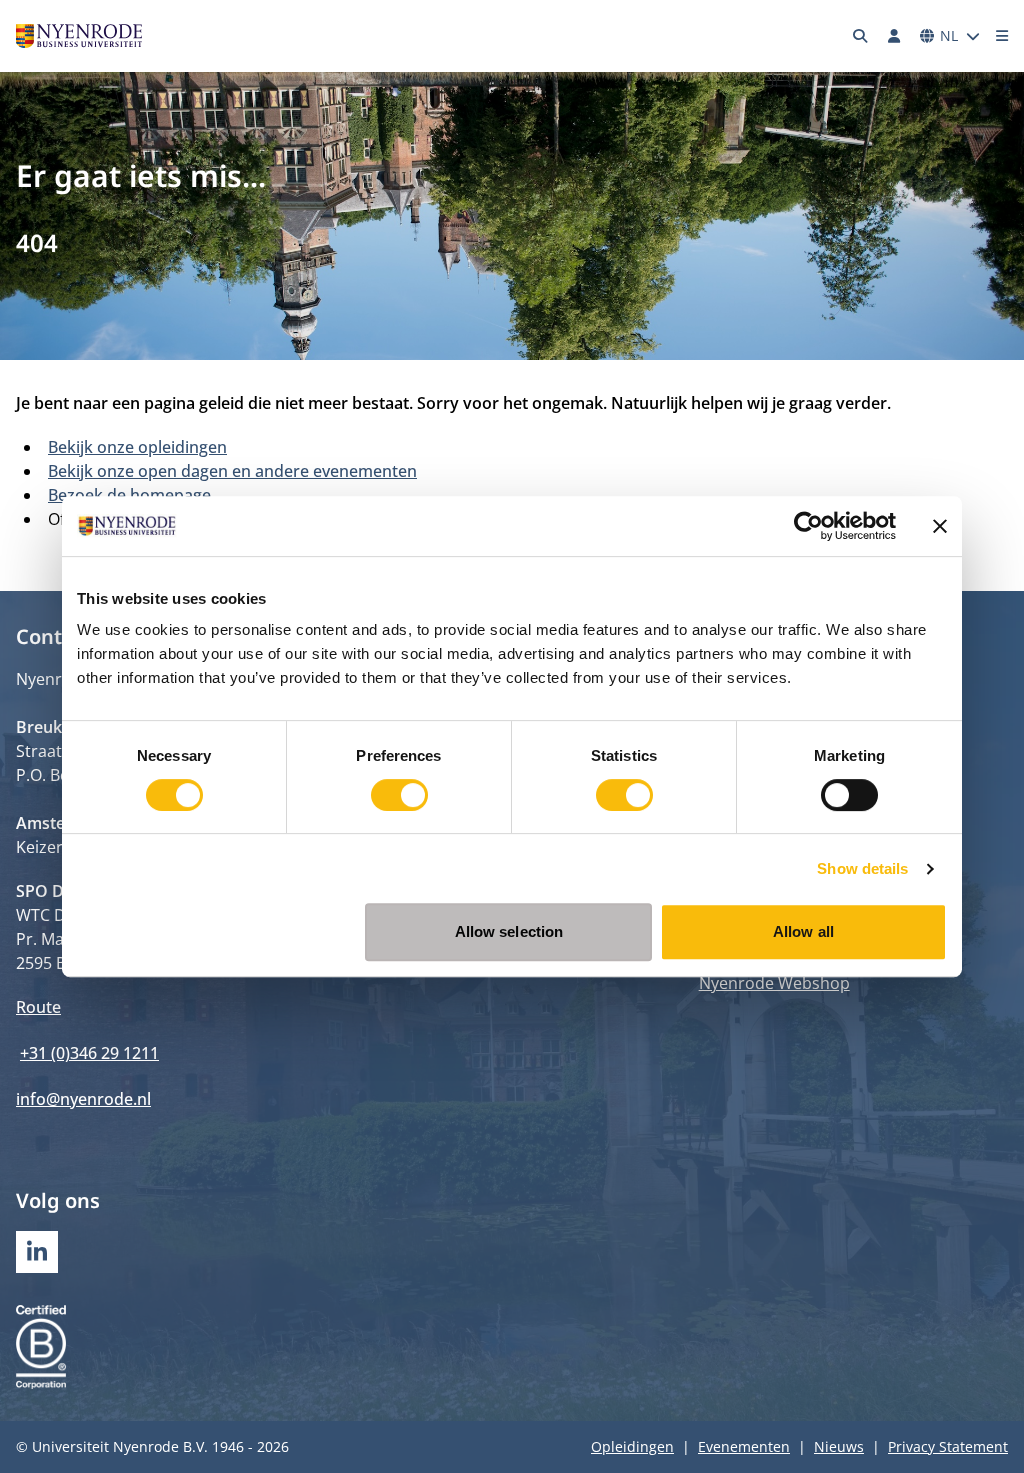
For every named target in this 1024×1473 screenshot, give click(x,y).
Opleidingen (632, 1446)
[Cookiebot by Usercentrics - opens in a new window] (808, 526)
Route (38, 1007)
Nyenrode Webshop (774, 983)
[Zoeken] (861, 36)
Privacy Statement (948, 1446)
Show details (862, 868)
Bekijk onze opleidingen (137, 447)
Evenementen (744, 1446)
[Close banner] (940, 526)
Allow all (803, 931)
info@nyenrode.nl (83, 1099)
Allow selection (509, 931)
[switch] (399, 795)
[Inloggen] (894, 36)
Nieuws (839, 1446)
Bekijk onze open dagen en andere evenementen (232, 471)
